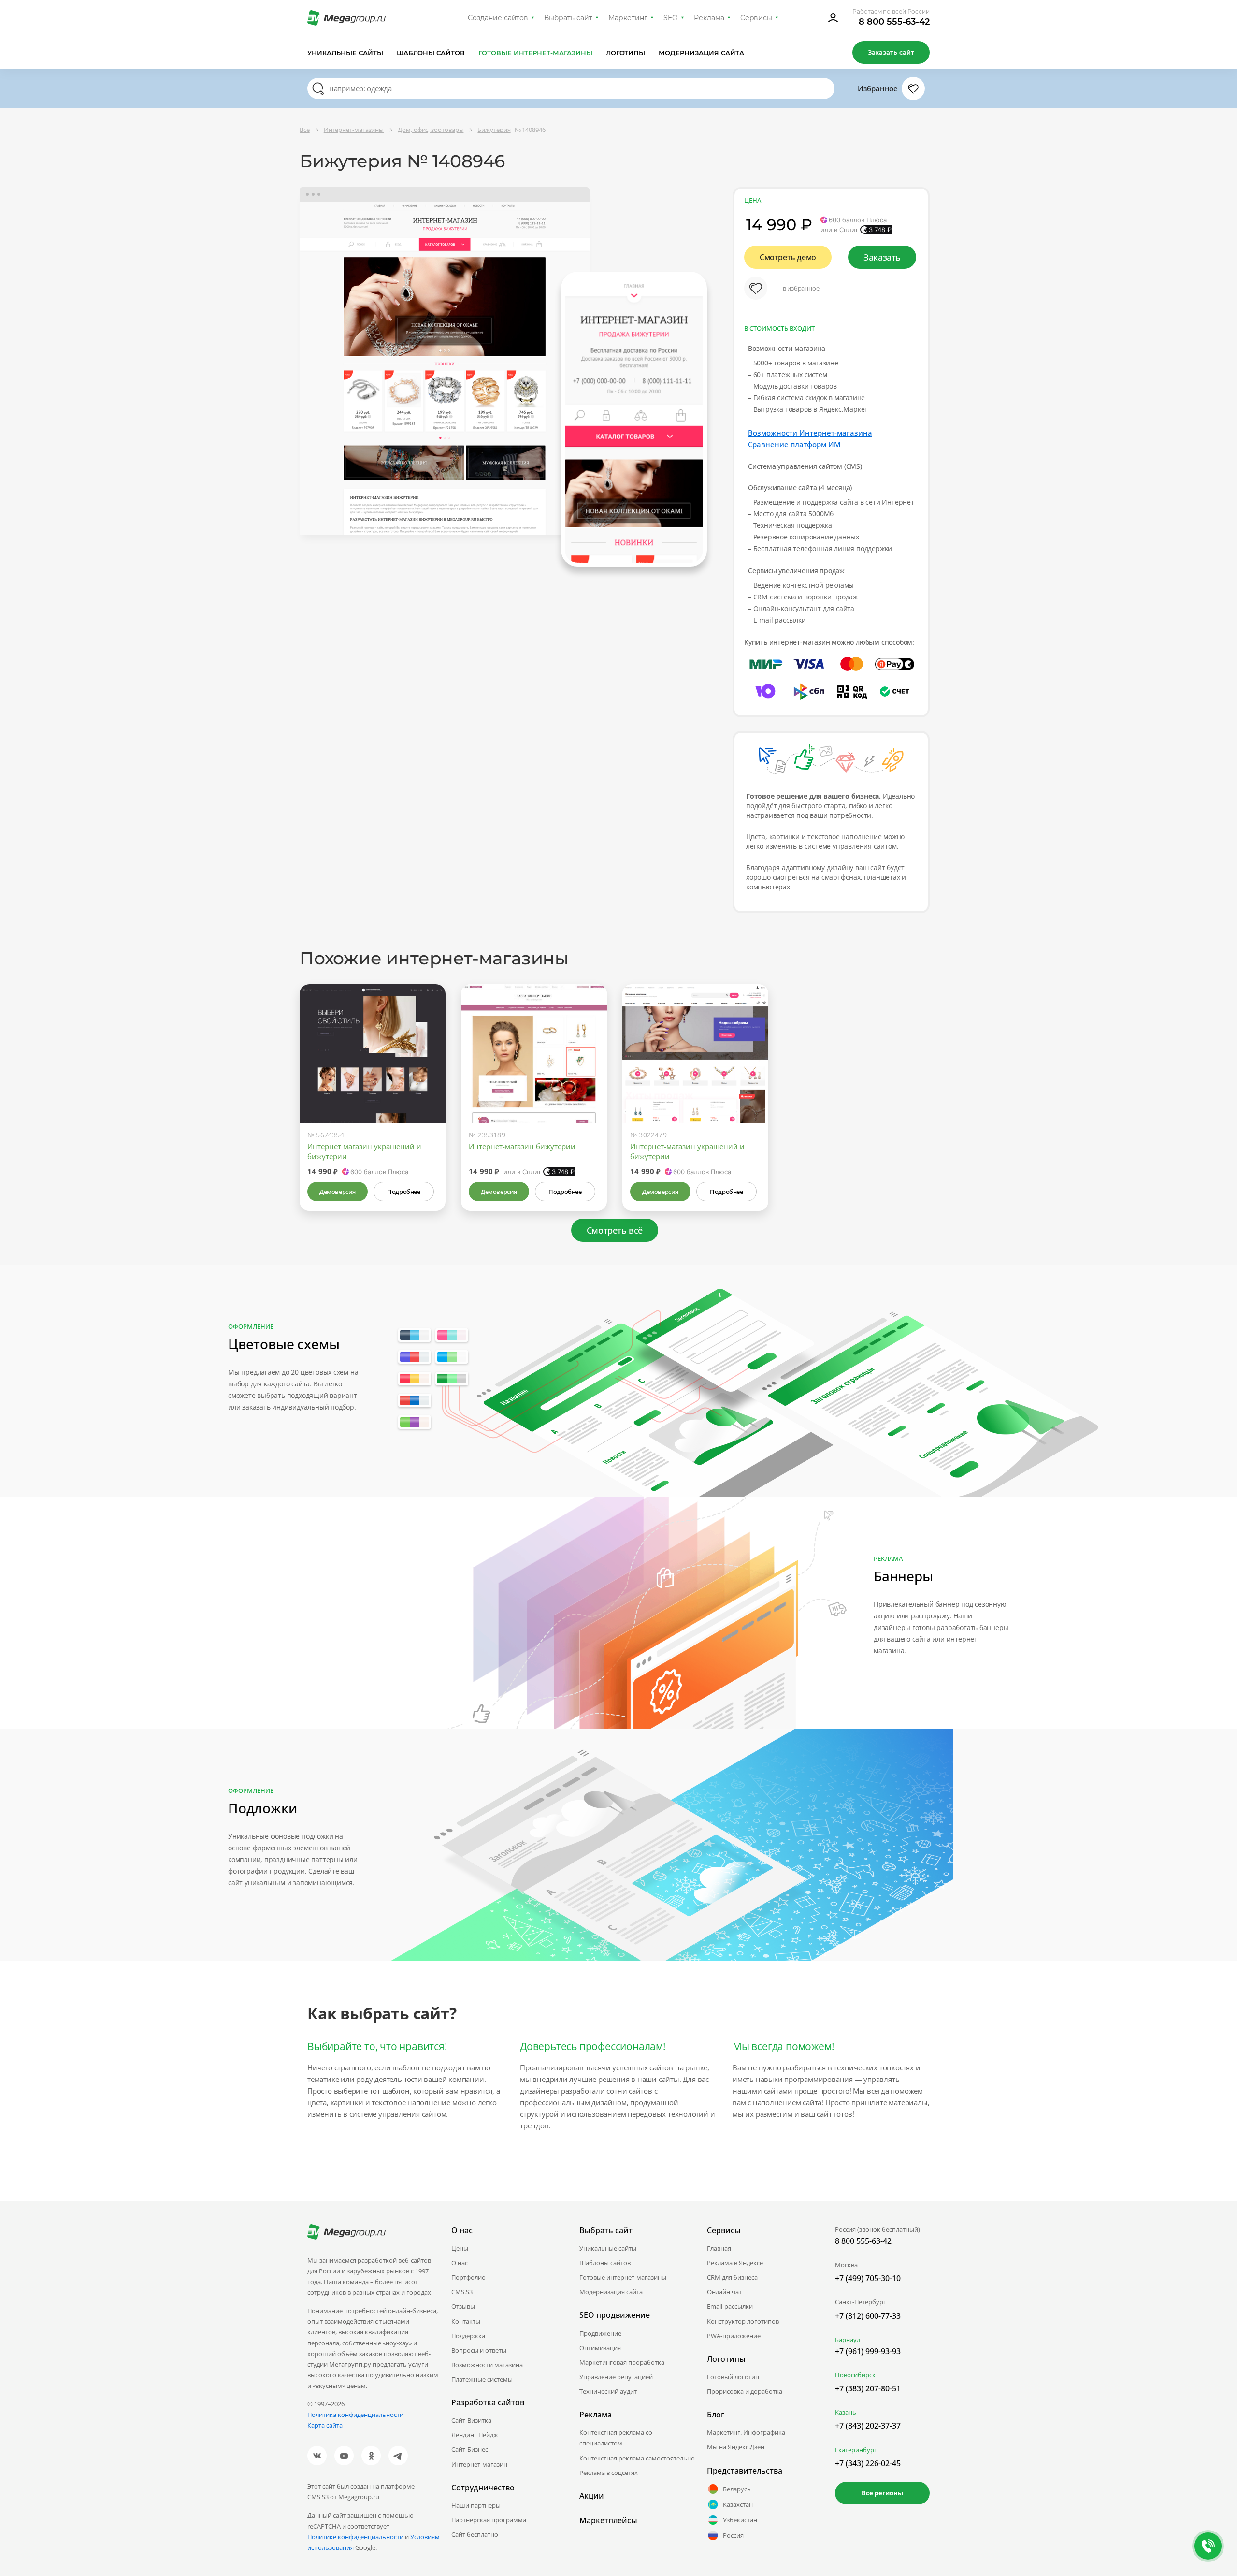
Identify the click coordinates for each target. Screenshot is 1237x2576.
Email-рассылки (730, 2306)
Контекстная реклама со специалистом (616, 2438)
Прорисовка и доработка (745, 2391)
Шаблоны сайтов (431, 53)
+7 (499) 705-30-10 (868, 2278)
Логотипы (626, 53)
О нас (460, 2263)
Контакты (466, 2321)
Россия (733, 2535)
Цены (460, 2248)
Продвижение (600, 2333)
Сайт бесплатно (475, 2534)
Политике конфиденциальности (355, 2537)
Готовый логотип (733, 2377)
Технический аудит (608, 2391)
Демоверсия (338, 1192)
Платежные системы (482, 2379)
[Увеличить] (427, 1082)
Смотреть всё (615, 1230)
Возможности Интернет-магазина (810, 433)
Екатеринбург (856, 2450)
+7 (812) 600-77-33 (868, 2316)
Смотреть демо (788, 257)
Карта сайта (325, 2425)
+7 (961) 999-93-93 (868, 2351)
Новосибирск (855, 2375)
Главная (719, 2248)
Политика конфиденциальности (355, 2415)
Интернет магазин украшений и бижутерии (364, 1151)
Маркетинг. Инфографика (746, 2432)
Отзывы (463, 2306)
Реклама (709, 18)
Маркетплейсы (608, 2520)
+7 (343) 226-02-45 (868, 2463)
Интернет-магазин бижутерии (522, 1146)
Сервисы (756, 18)
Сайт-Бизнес (470, 2449)
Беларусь (737, 2489)
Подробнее (403, 1192)
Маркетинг (628, 18)
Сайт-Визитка (471, 2420)
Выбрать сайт (568, 18)
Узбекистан (740, 2520)
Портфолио (468, 2277)
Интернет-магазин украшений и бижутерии (687, 1151)
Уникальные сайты (345, 53)
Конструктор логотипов (743, 2321)
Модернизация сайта (701, 53)
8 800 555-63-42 (894, 22)
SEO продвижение (615, 2315)
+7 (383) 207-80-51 (868, 2388)
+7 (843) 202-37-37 (868, 2426)
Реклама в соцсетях (609, 2473)
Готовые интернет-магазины (535, 53)
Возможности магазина (487, 2365)
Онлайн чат (724, 2292)
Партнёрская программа (489, 2520)
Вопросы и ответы (479, 2350)
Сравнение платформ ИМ (794, 444)
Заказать (882, 257)
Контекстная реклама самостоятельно (637, 2458)
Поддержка (468, 2336)
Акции (592, 2496)
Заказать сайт (891, 52)
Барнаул (848, 2340)
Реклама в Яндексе (735, 2263)
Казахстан (738, 2504)
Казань (846, 2412)
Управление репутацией (616, 2377)
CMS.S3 (462, 2292)
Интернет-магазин (479, 2464)
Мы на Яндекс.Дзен (736, 2447)
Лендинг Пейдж (475, 2435)
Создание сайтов (498, 18)
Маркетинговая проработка (622, 2362)
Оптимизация (600, 2348)
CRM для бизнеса (732, 2277)
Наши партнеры (476, 2505)
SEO (671, 18)
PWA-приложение (734, 2336)
